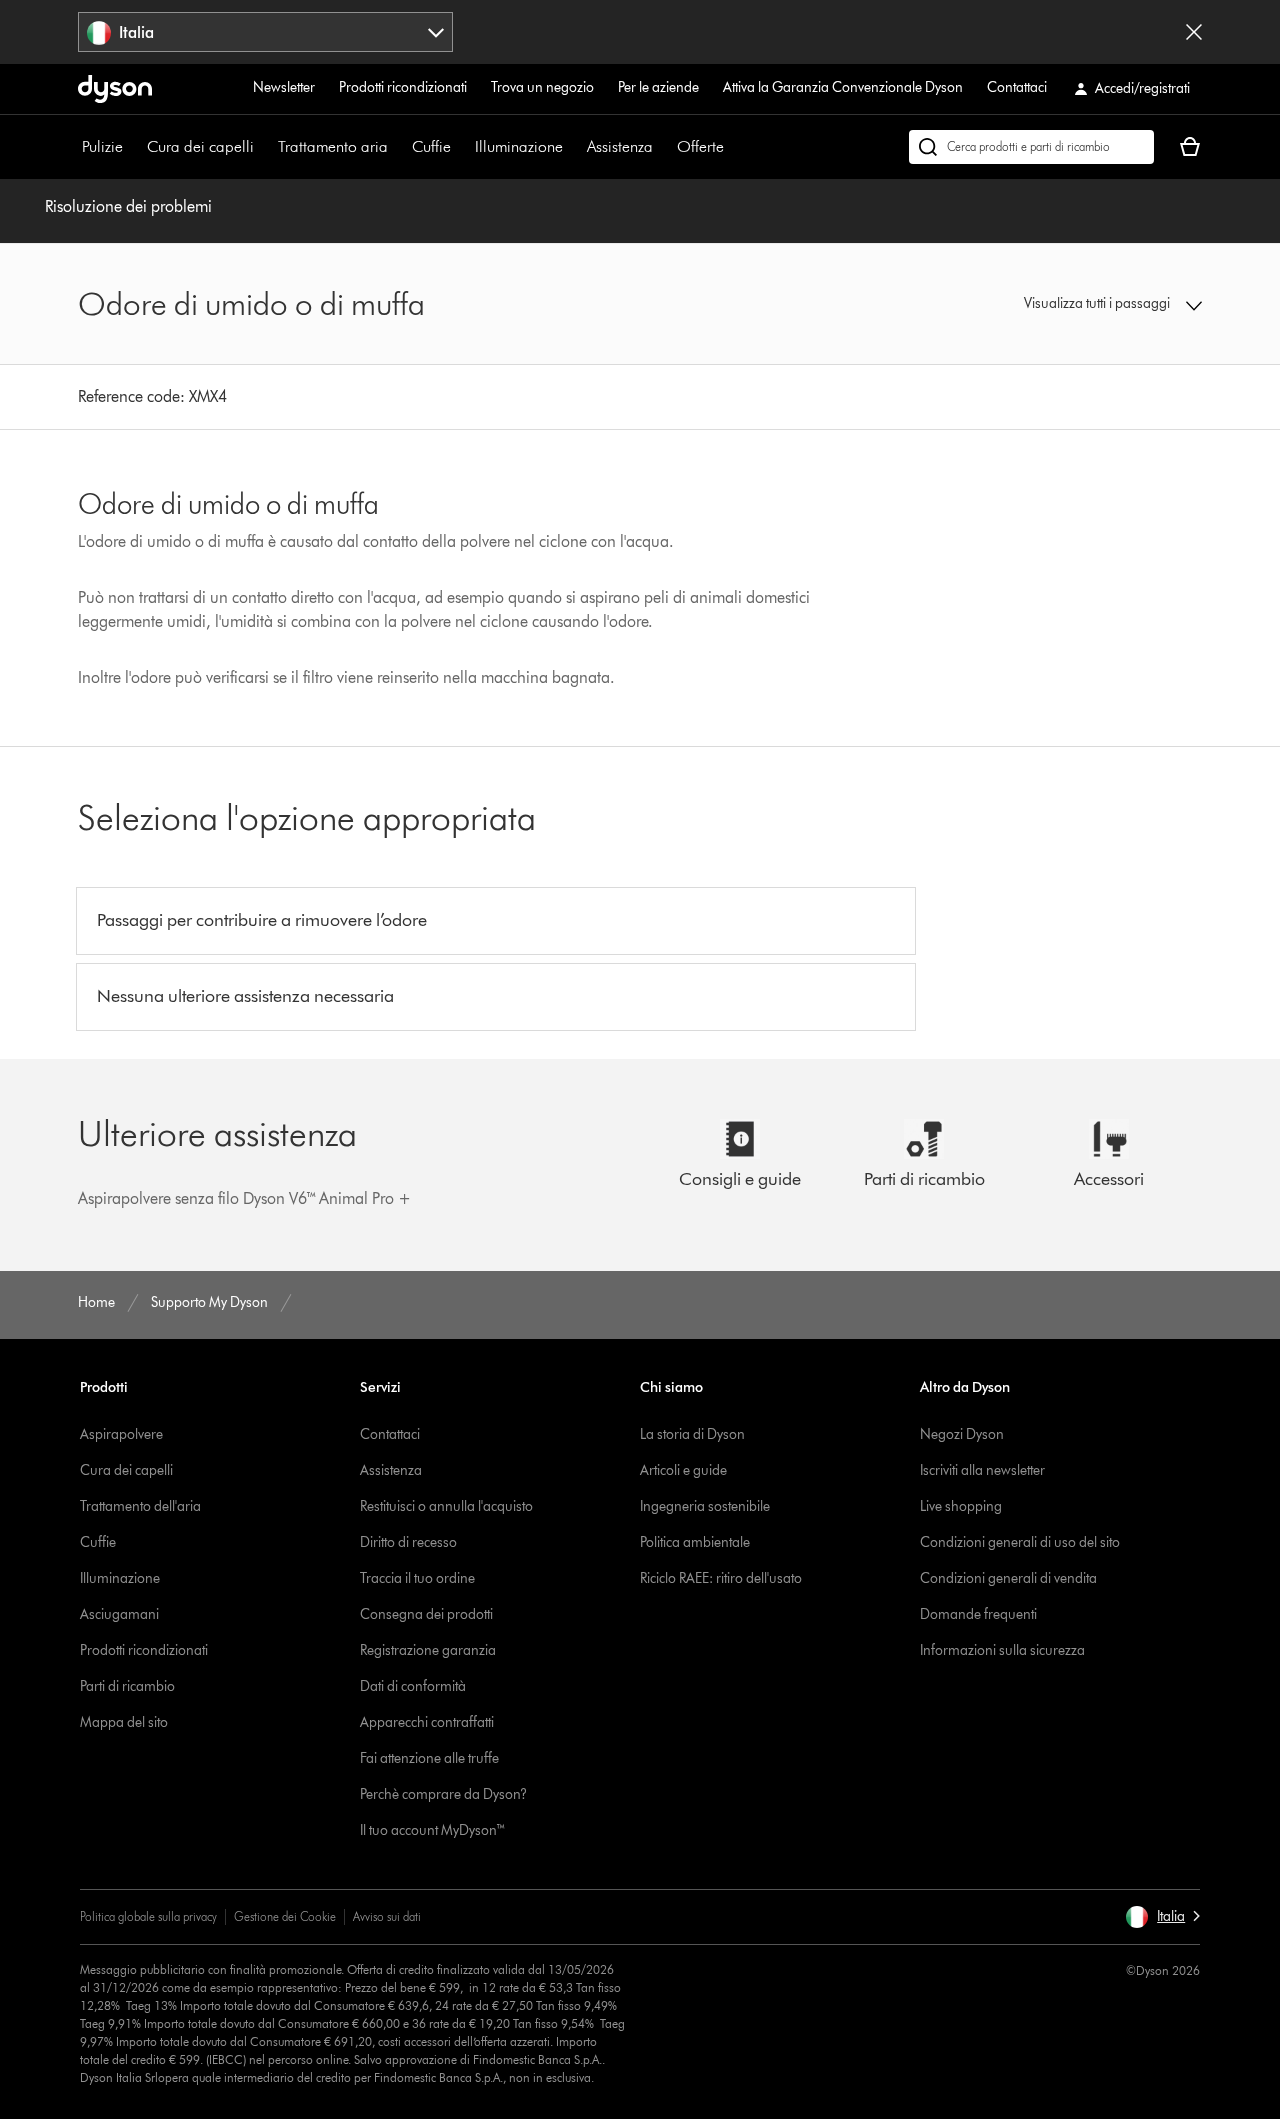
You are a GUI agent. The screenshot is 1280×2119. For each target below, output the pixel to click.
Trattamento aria (333, 146)
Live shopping (961, 1506)
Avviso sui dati (387, 1916)
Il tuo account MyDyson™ (433, 1830)
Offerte (700, 146)
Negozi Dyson (962, 1434)
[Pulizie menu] (133, 147)
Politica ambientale (695, 1542)
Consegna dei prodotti (426, 1614)
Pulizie (102, 146)
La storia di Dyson (692, 1434)
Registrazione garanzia (428, 1650)
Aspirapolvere (121, 1434)
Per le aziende (658, 87)
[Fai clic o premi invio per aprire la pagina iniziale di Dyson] (115, 89)
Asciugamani (119, 1614)
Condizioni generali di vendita (1008, 1578)
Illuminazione (519, 146)
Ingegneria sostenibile (705, 1506)
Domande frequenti (978, 1614)
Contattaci (1017, 87)
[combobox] (265, 32)
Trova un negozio (542, 87)
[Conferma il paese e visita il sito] (1194, 32)
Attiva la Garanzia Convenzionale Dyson (843, 87)
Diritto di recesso (408, 1542)
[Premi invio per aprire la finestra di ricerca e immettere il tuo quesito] (1031, 147)
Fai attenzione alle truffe (429, 1758)
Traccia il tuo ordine (417, 1578)
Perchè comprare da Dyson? (443, 1794)
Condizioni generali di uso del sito (1020, 1542)
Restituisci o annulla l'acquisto (446, 1506)
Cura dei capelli (200, 146)
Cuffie (431, 146)
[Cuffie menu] (461, 147)
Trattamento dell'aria (140, 1506)
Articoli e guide (683, 1470)
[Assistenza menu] (663, 147)
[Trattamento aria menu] (398, 147)
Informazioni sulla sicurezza (1002, 1650)
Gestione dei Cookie (285, 1916)
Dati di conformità (413, 1686)
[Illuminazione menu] (573, 147)
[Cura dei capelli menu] (264, 147)
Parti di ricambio (127, 1686)
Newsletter (284, 87)
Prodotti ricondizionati (403, 87)
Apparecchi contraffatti (427, 1722)
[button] (1072, 304)
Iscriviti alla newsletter (982, 1470)
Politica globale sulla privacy (148, 1916)
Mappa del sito (124, 1722)
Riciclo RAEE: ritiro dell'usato (721, 1578)
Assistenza (620, 146)
